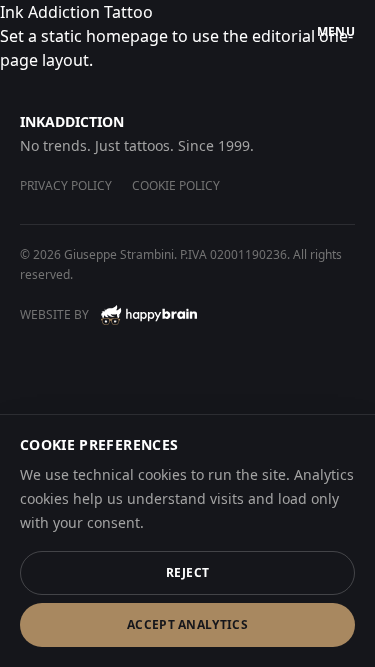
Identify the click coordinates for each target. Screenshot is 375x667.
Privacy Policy (66, 185)
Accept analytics (187, 624)
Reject (188, 572)
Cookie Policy (176, 185)
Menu (336, 31)
